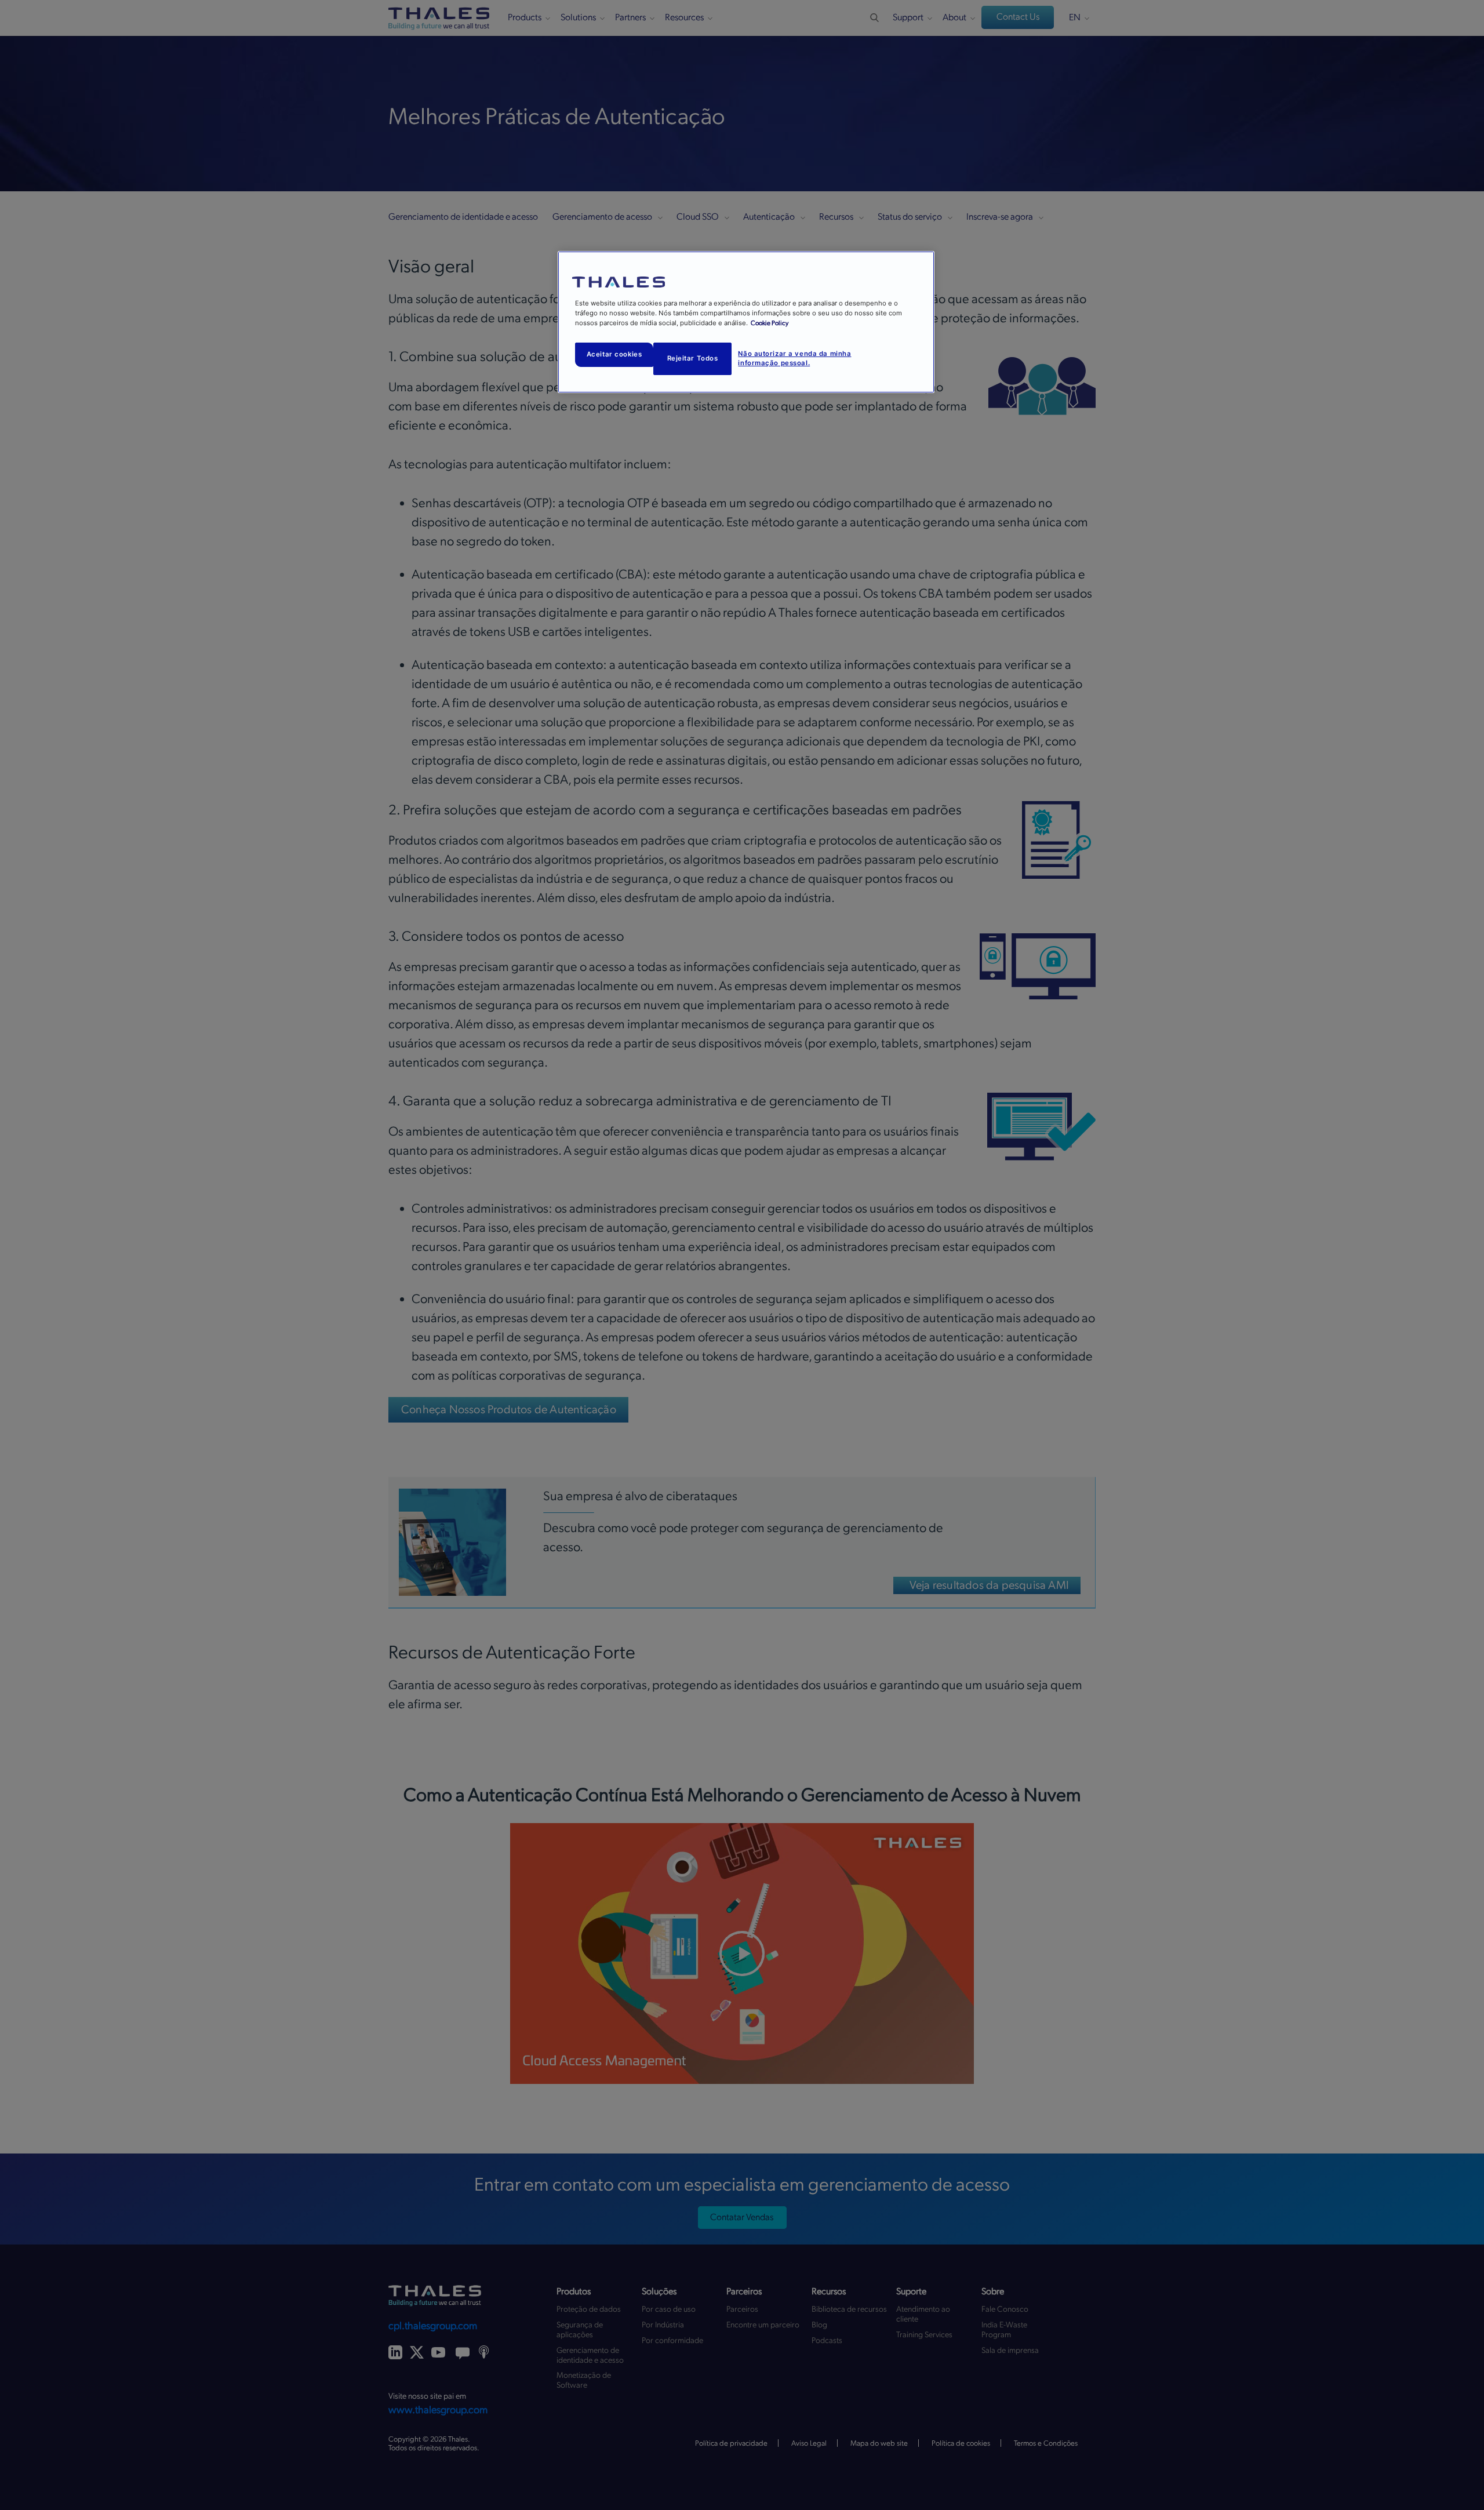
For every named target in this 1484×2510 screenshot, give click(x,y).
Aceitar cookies (614, 354)
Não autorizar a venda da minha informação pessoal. (794, 358)
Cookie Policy (770, 323)
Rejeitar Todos (693, 358)
